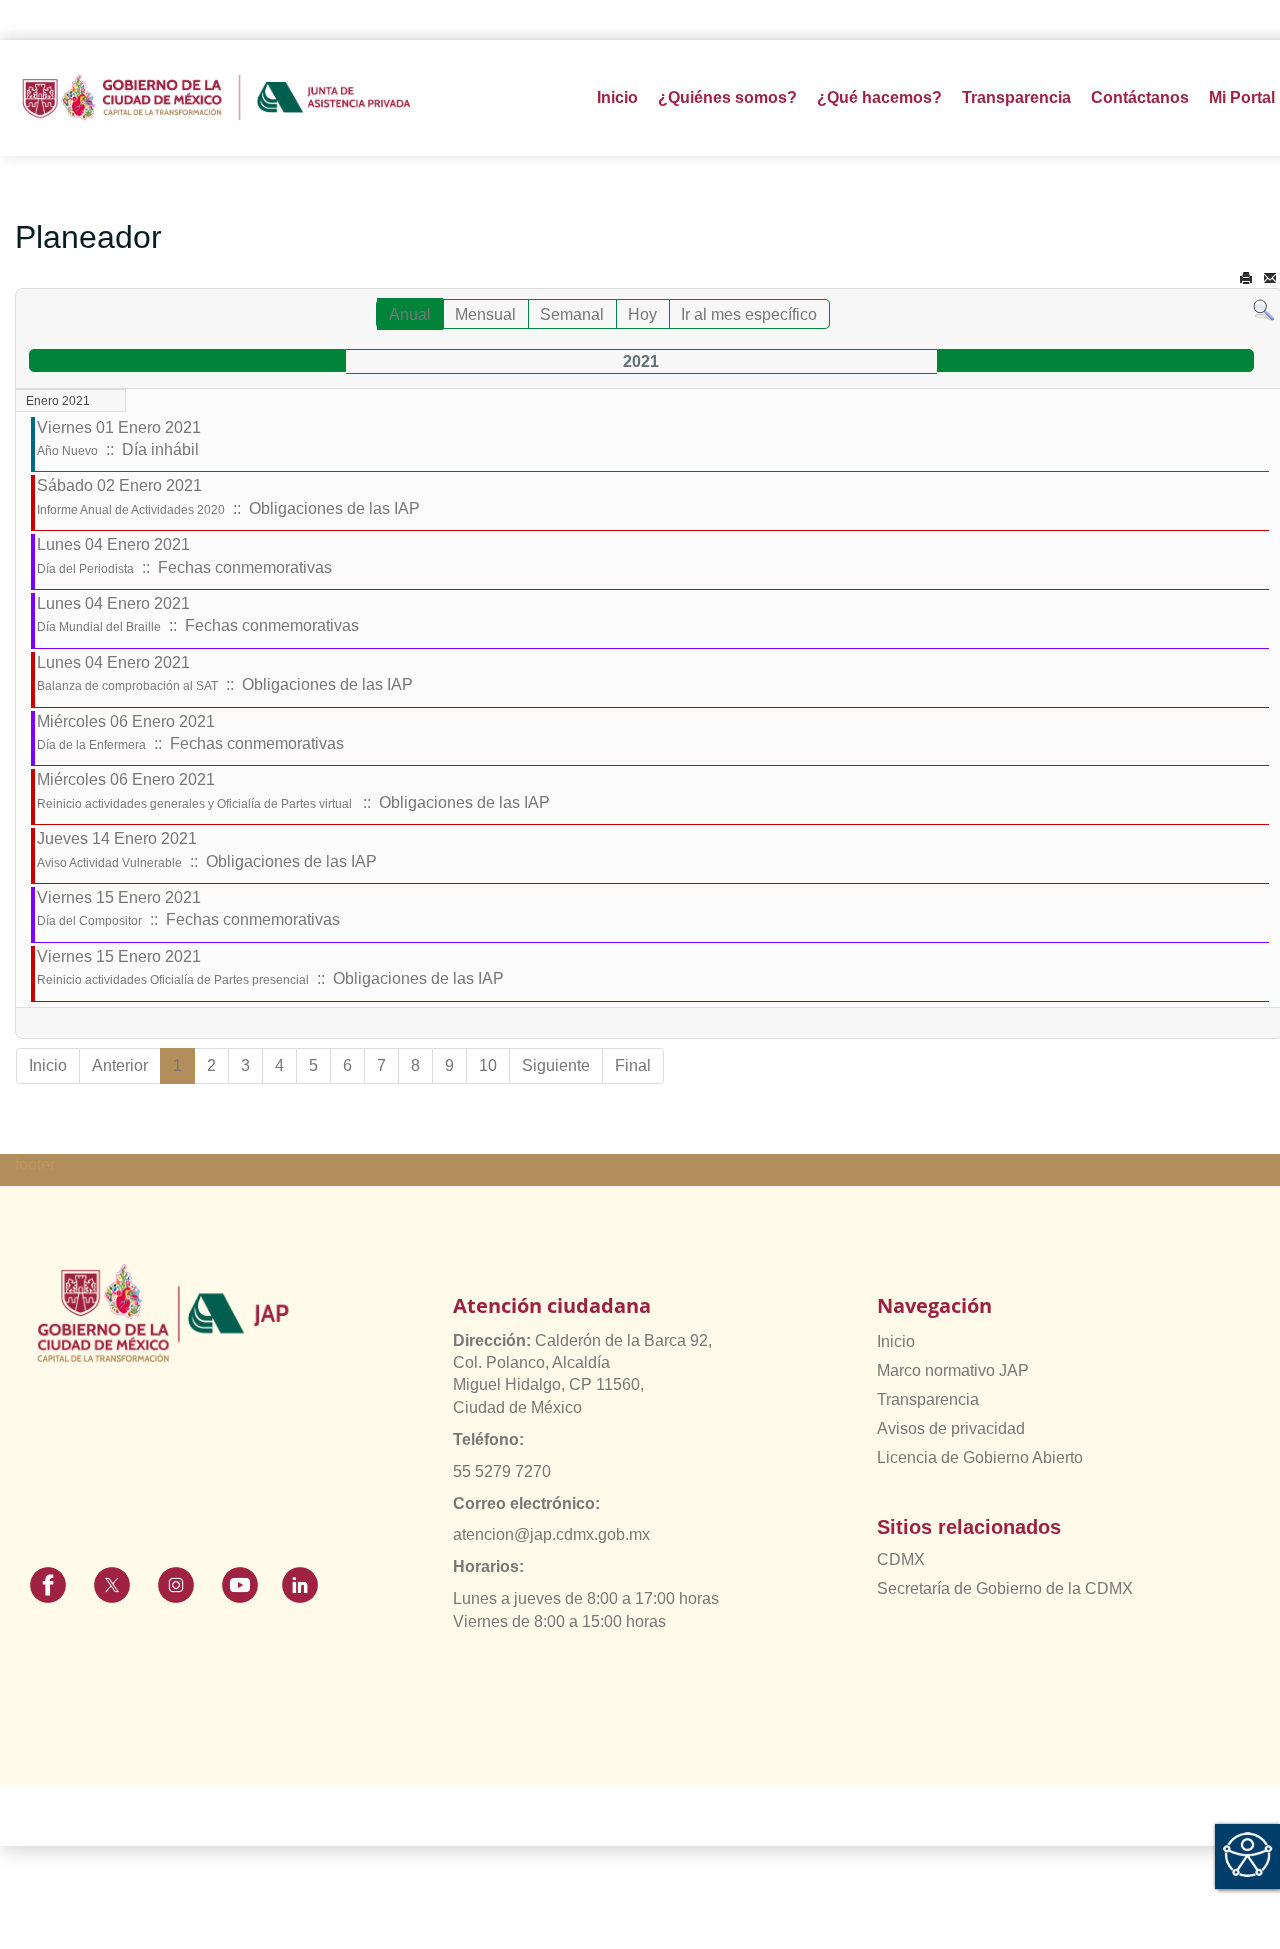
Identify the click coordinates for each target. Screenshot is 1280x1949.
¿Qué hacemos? (879, 97)
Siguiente (556, 1065)
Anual (410, 314)
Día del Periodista (85, 569)
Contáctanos (1140, 97)
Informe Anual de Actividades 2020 (131, 510)
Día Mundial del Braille (99, 627)
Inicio (617, 97)
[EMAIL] (1270, 278)
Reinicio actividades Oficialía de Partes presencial (173, 980)
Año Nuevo (67, 451)
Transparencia (928, 1399)
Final (633, 1065)
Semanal (572, 314)
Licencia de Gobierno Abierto (980, 1457)
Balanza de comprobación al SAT (127, 686)
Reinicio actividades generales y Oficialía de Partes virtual (196, 804)
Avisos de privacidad (951, 1428)
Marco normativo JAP (953, 1370)
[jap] (216, 98)
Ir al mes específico (749, 314)
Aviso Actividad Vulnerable (109, 863)
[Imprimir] (1246, 278)
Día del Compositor (89, 921)
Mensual (485, 314)
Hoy (642, 314)
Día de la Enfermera (91, 745)
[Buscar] (1263, 309)
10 (488, 1065)
